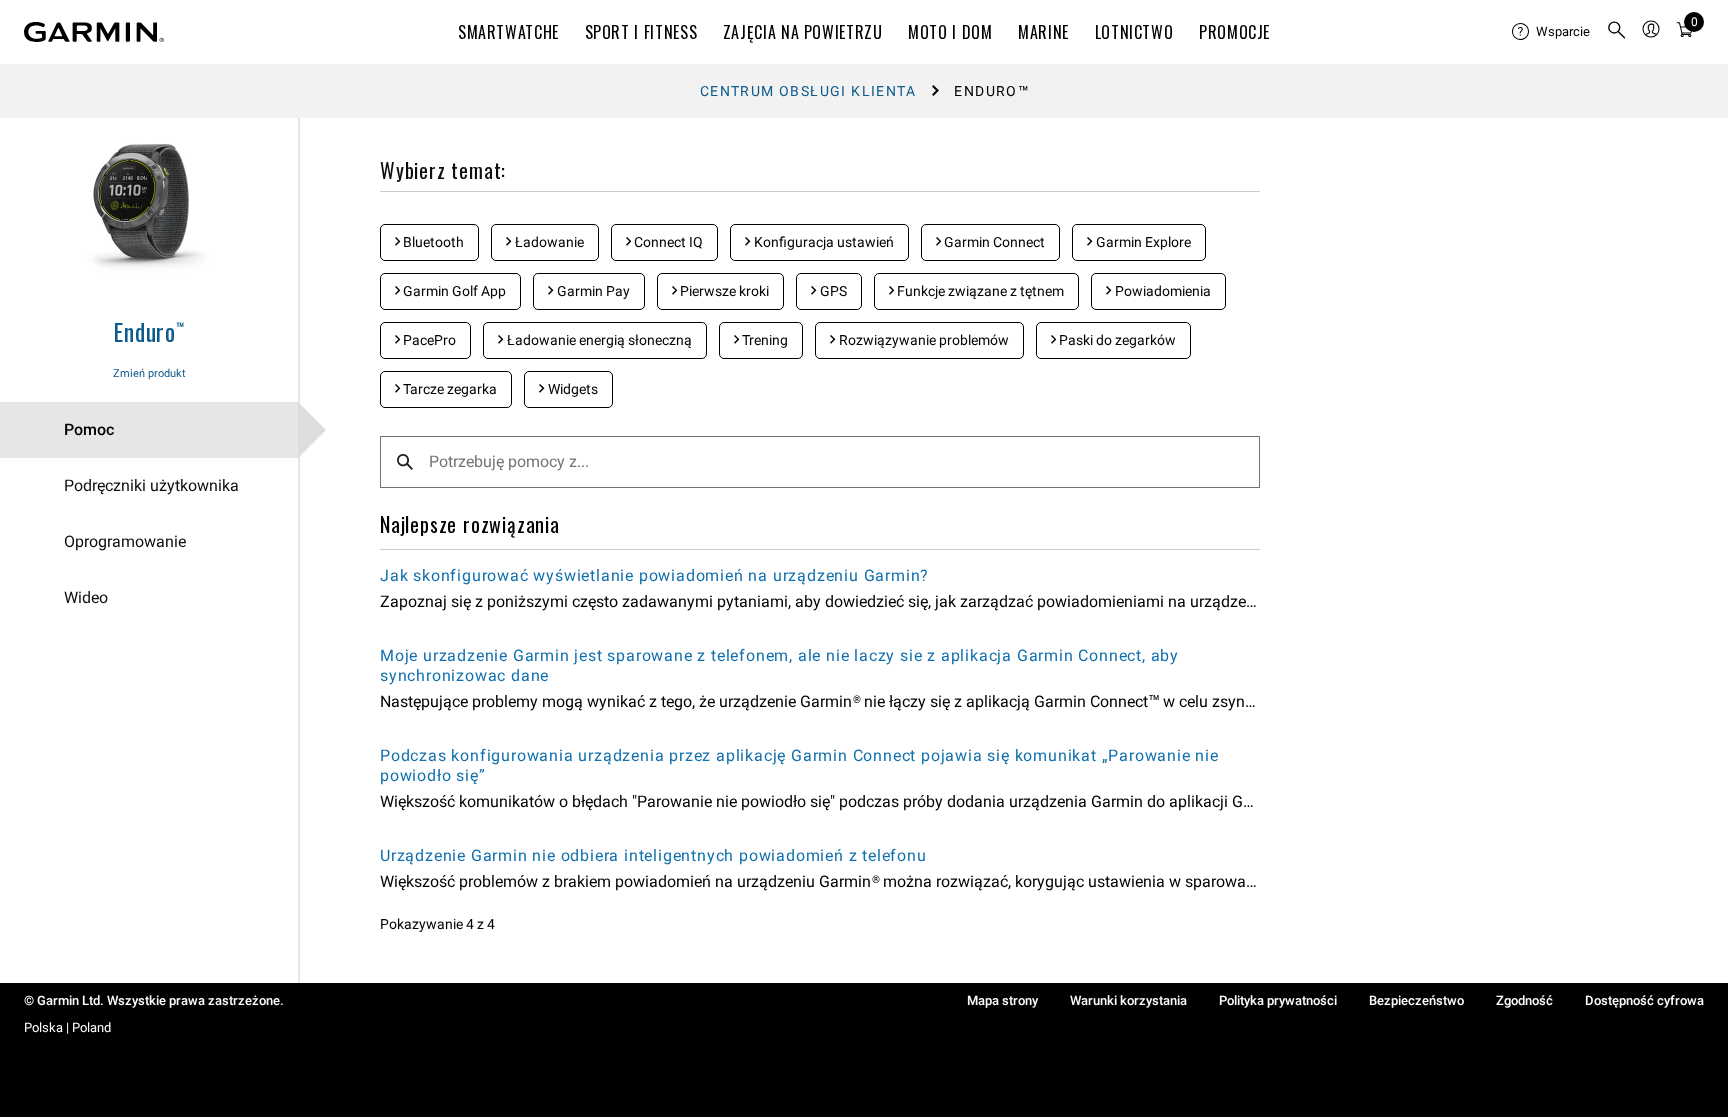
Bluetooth (432, 242)
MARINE (1043, 32)
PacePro (428, 340)
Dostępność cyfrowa (1644, 1000)
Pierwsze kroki (723, 291)
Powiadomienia (1161, 291)
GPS (832, 291)
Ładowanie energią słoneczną (598, 340)
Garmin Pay (592, 291)
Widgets (571, 389)
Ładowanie (548, 242)
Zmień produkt (149, 373)
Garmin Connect (993, 242)
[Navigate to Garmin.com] (94, 32)
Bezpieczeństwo (1416, 1000)
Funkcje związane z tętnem (979, 291)
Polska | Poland (67, 1027)
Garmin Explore (1142, 242)
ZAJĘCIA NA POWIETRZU (803, 32)
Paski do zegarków (1116, 340)
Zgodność (1524, 1000)
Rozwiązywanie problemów (922, 340)
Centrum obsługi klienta (808, 91)
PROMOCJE (1234, 32)
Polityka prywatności (1278, 1000)
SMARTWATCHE (508, 32)
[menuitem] (1551, 32)
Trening (763, 340)
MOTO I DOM (950, 32)
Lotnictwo (1134, 32)
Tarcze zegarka (448, 389)
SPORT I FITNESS (641, 32)
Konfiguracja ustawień (822, 242)
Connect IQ (667, 242)
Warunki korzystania (1128, 1000)
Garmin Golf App (453, 291)
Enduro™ (149, 331)
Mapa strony (1002, 1000)
